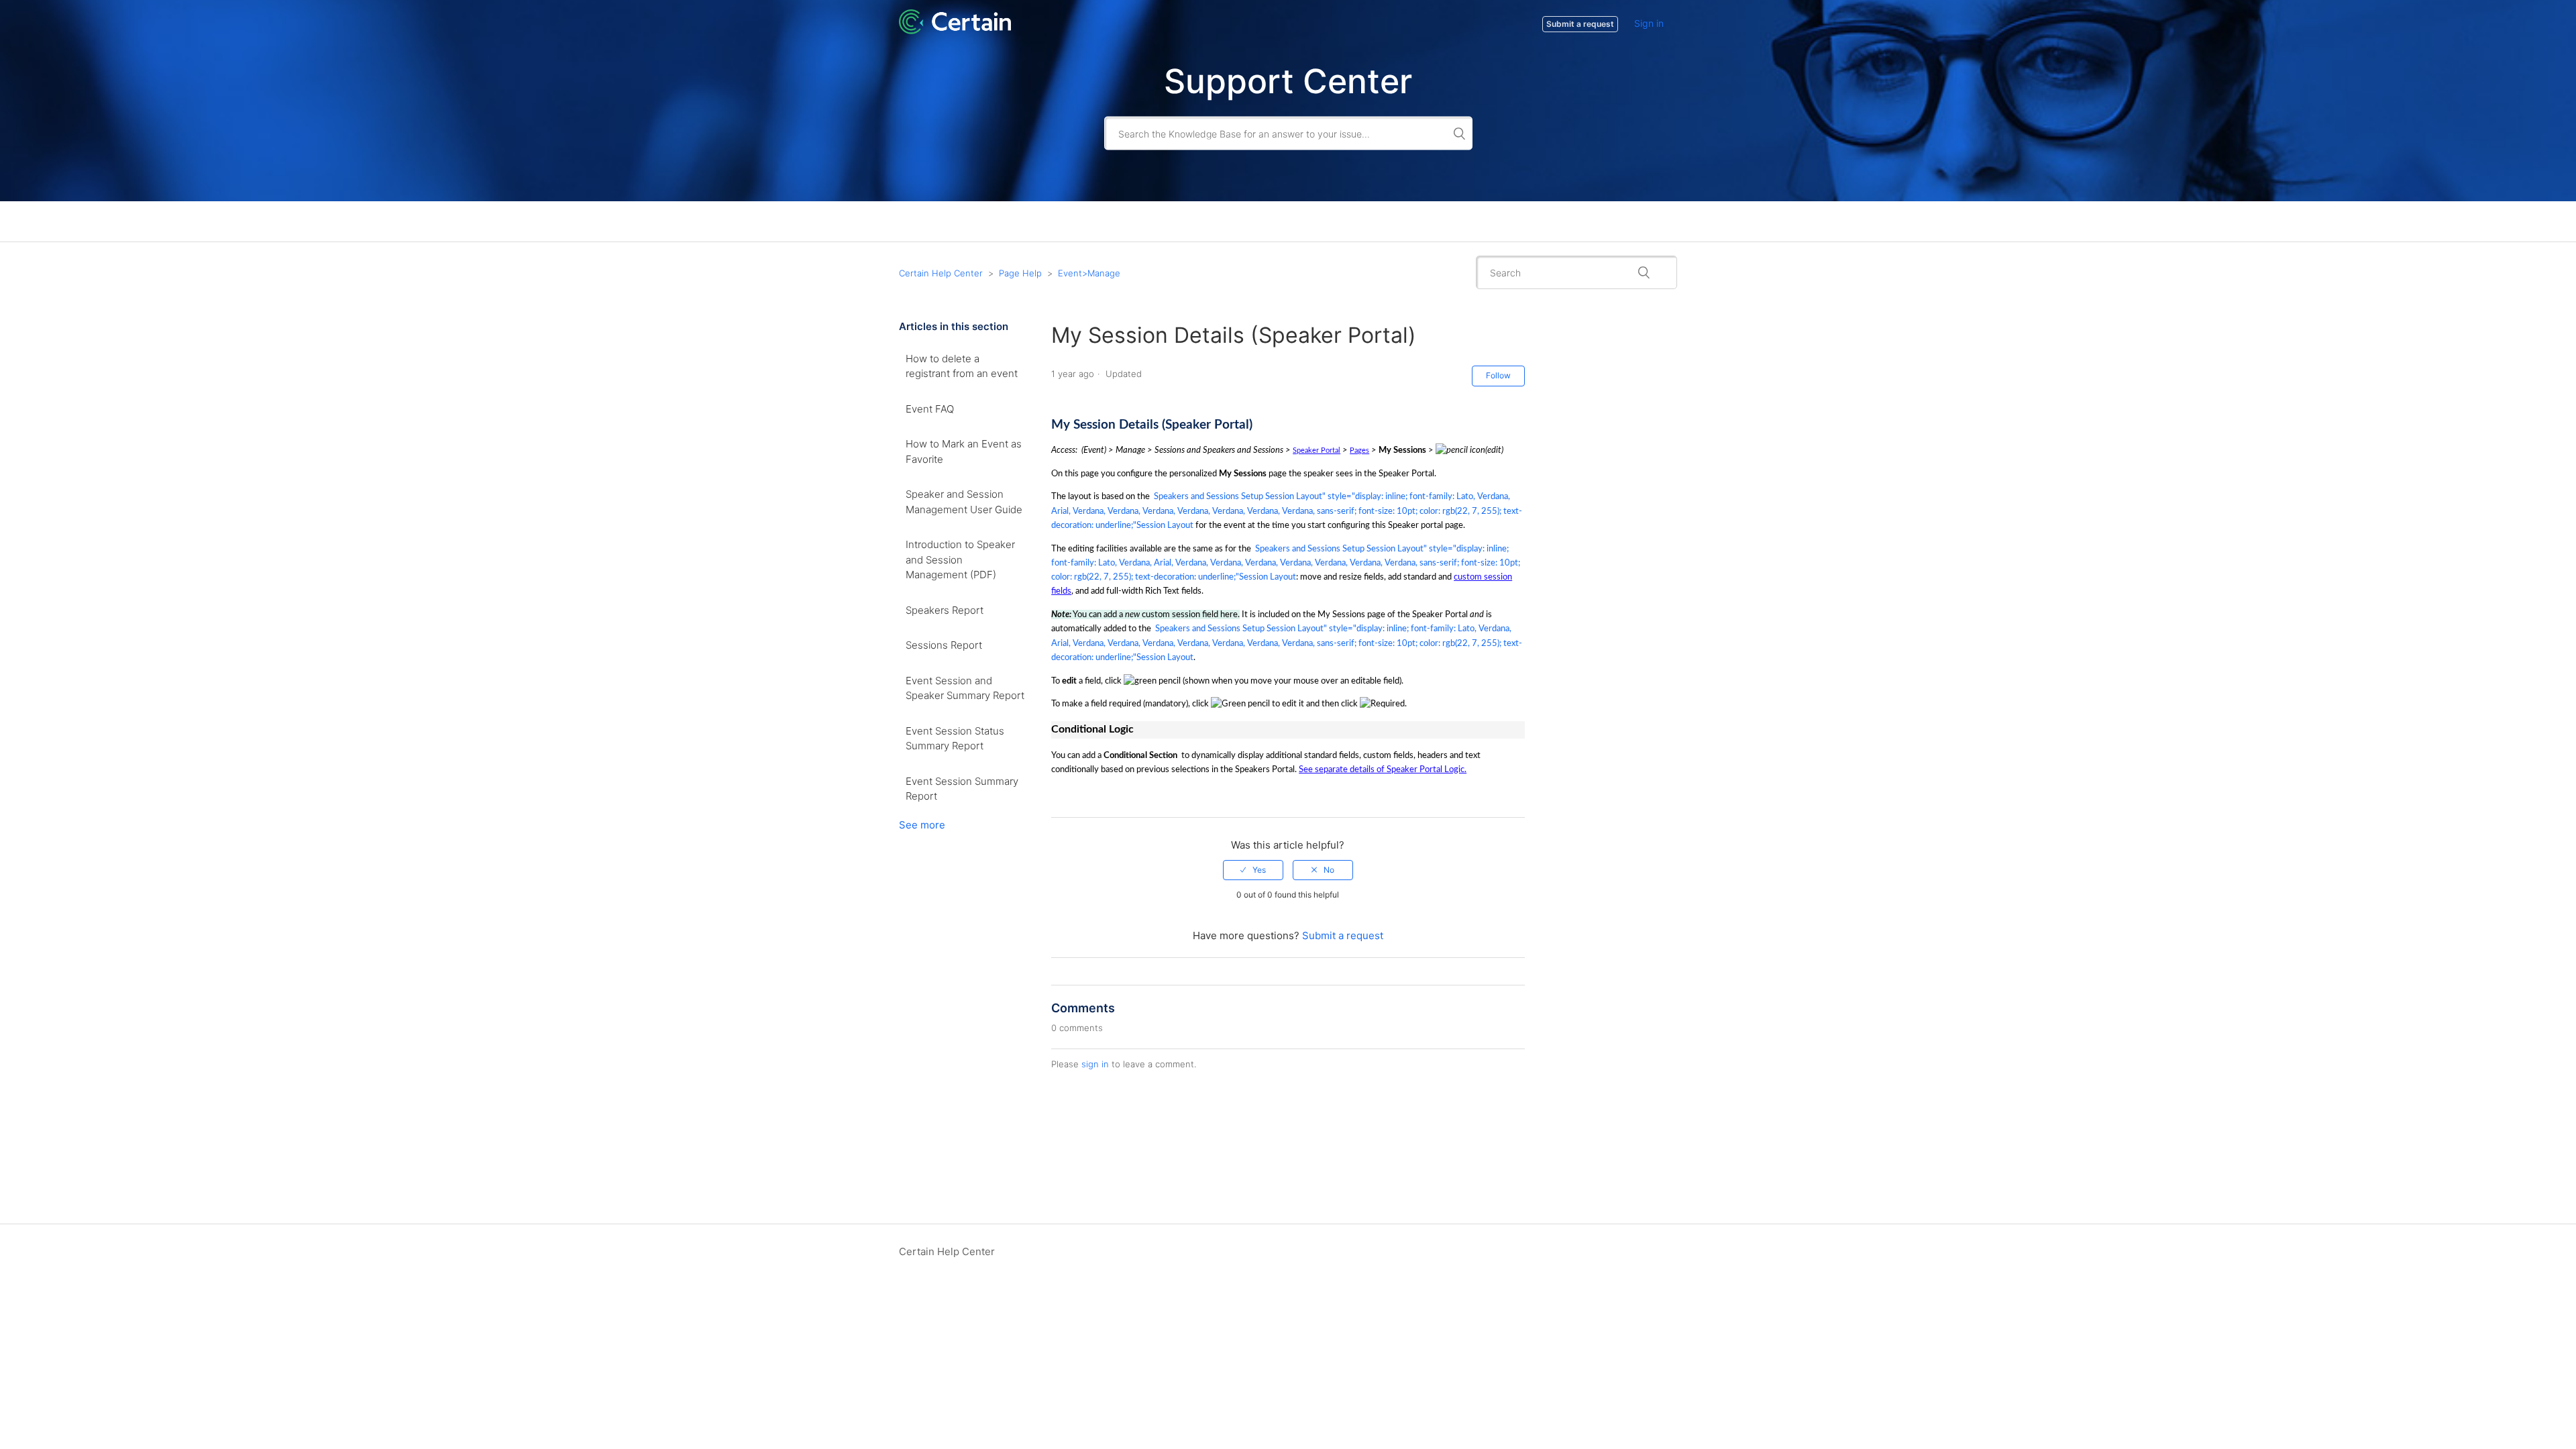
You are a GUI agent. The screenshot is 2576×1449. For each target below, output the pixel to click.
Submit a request (1343, 935)
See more (922, 825)
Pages (1359, 450)
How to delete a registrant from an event (962, 366)
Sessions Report (944, 645)
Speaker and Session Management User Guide (964, 502)
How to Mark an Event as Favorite (964, 451)
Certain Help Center (941, 273)
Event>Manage (1089, 273)
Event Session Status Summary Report (955, 739)
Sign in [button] (1649, 23)
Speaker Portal (1317, 450)
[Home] (955, 31)
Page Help (1020, 273)
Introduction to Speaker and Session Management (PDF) (960, 559)
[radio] (1253, 870)
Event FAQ (930, 409)
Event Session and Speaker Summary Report (965, 688)
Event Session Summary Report (962, 789)
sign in (1095, 1064)
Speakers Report (945, 610)
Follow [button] (1498, 375)
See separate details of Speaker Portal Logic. (1383, 769)
